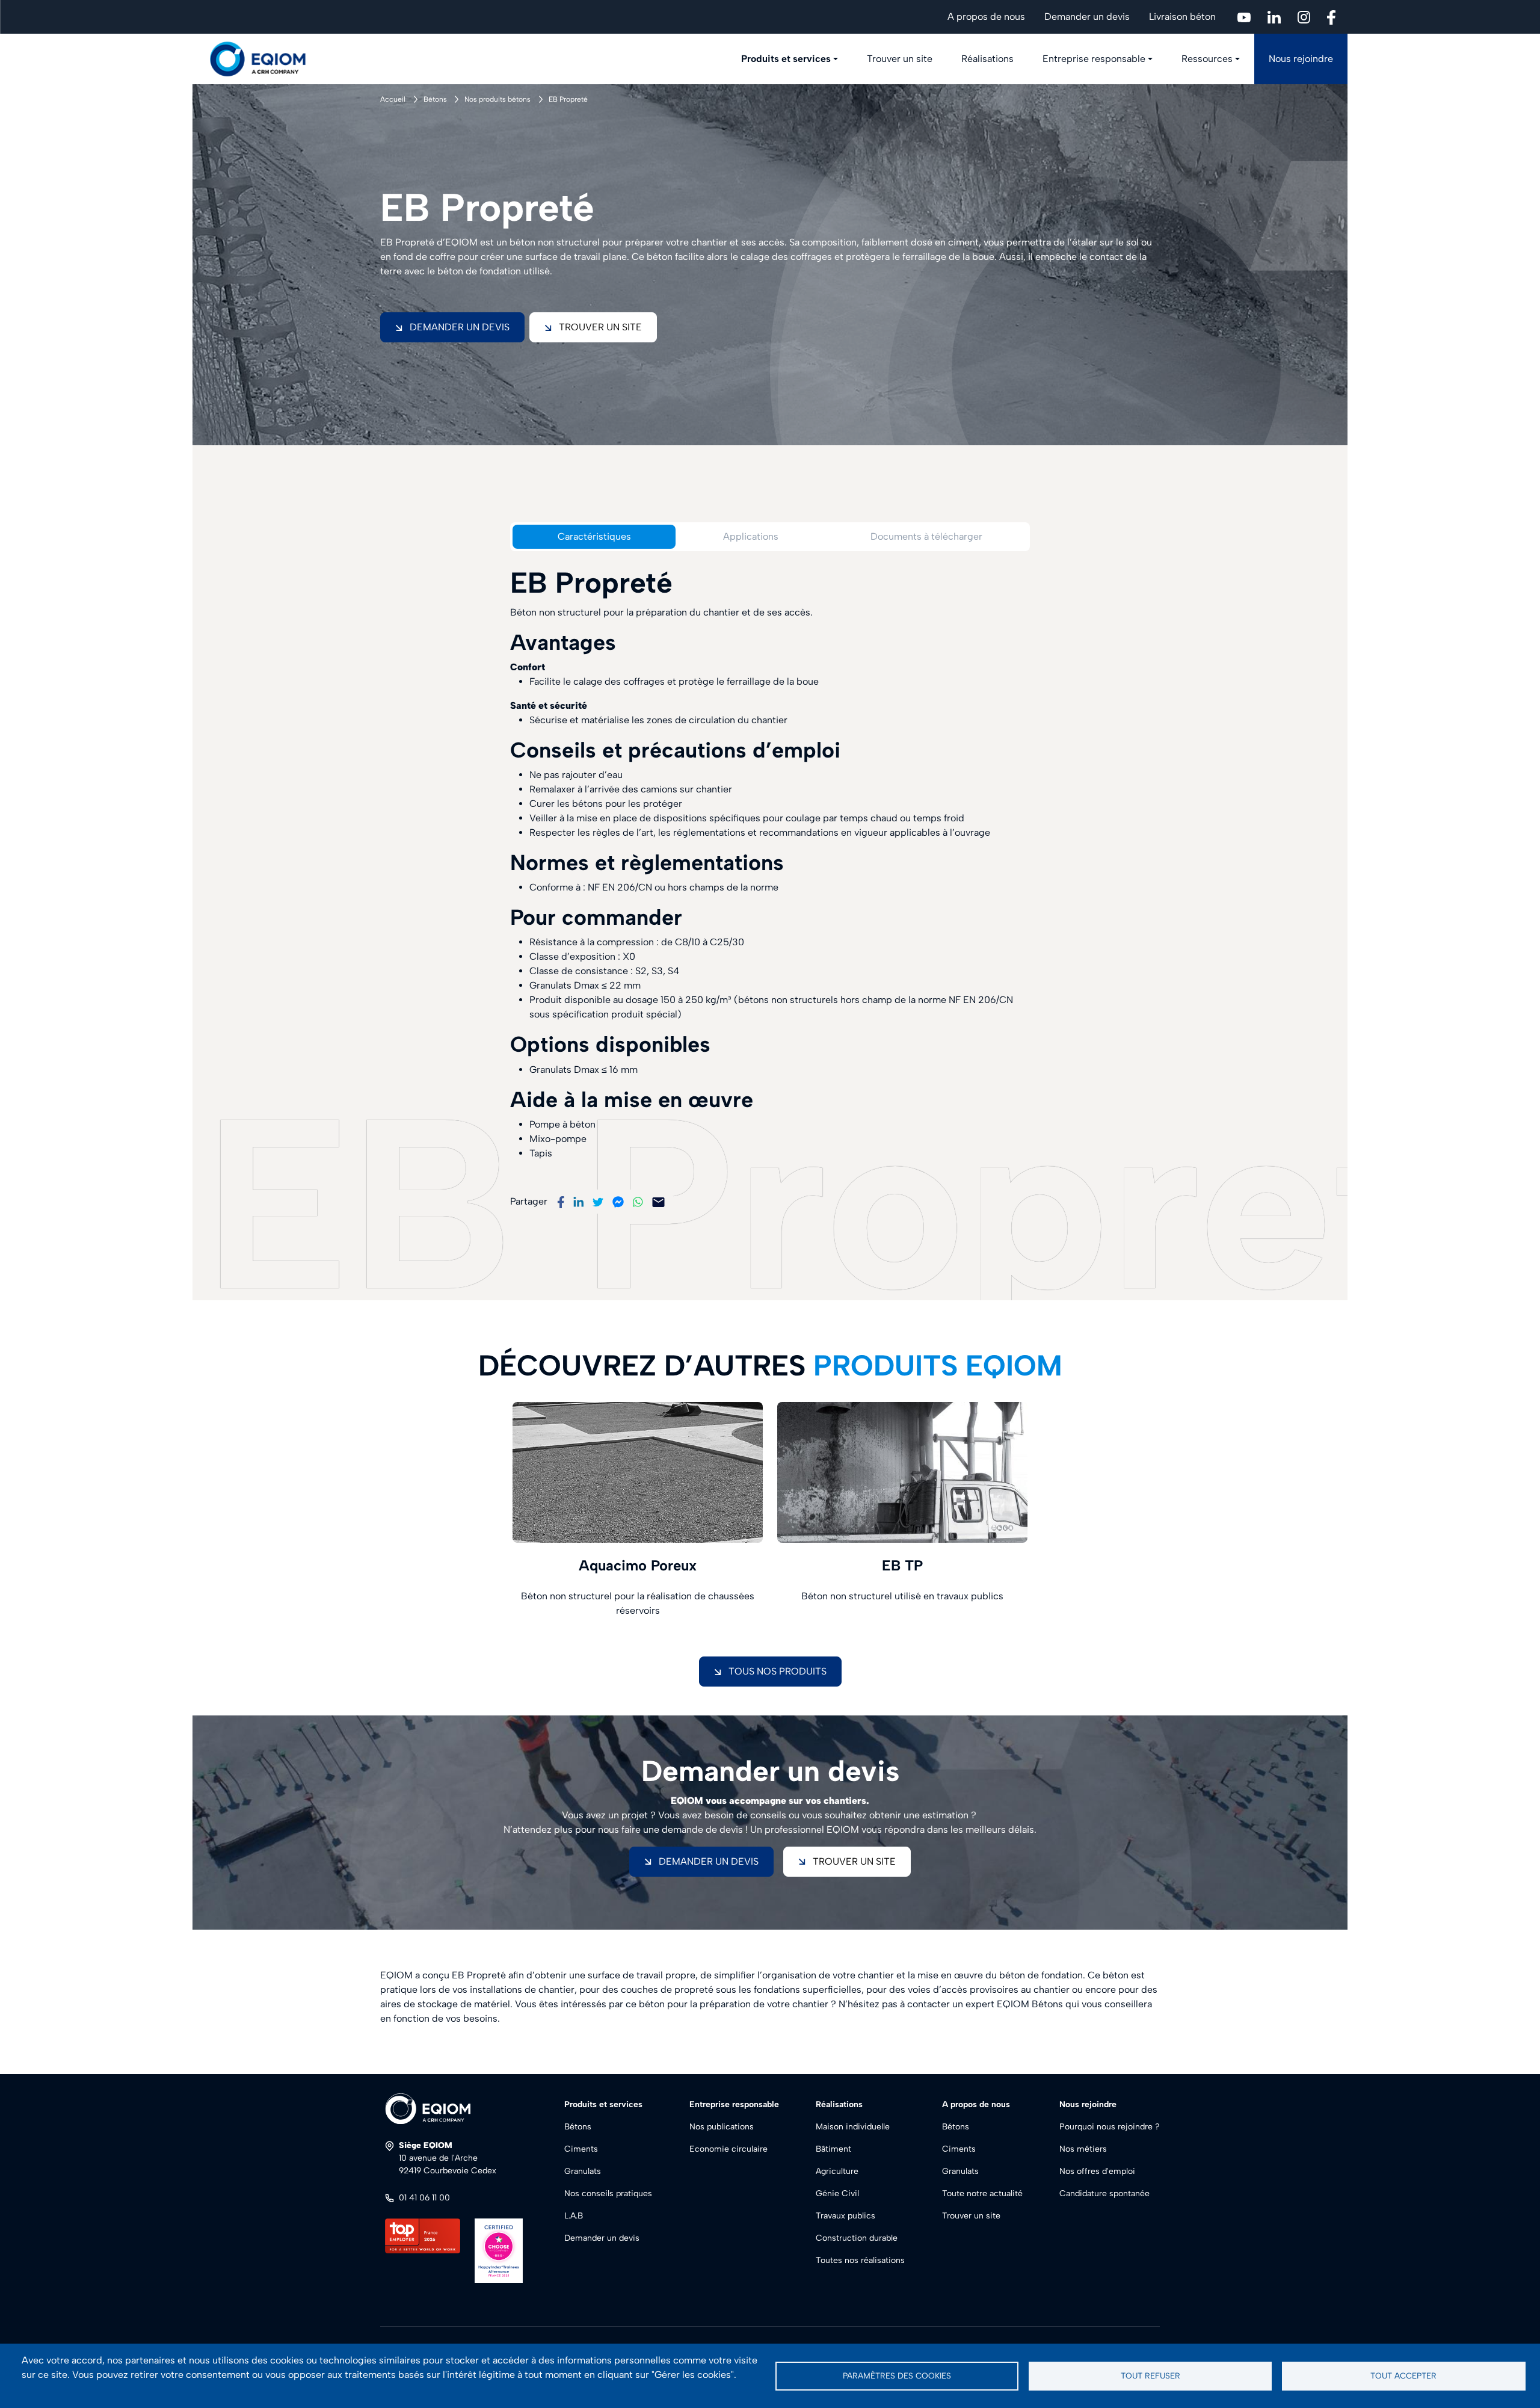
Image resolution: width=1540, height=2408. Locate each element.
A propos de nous (986, 17)
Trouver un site (900, 59)
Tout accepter (1403, 2376)
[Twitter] (598, 1201)
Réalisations (987, 59)
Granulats (583, 2171)
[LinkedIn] (578, 1201)
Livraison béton (1182, 17)
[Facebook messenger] (618, 1201)
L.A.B (574, 2216)
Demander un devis (1087, 17)
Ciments (581, 2149)
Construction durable (857, 2238)
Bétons (435, 99)
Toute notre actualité (982, 2193)
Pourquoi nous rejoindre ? (1110, 2127)
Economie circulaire (728, 2149)
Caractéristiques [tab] (594, 536)
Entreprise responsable (1094, 59)
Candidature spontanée (1104, 2193)
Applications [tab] (751, 536)
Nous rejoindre (1301, 59)
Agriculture (837, 2171)
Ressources (1207, 59)
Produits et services (786, 59)
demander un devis (709, 1861)
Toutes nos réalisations (860, 2260)
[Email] (658, 1201)
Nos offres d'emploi (1097, 2171)
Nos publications (722, 2127)
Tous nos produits (778, 1671)
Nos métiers (1083, 2149)
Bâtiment (833, 2149)
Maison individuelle (853, 2127)
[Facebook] (561, 1201)
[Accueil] (265, 59)
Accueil (393, 99)
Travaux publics (845, 2216)
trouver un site (854, 1861)
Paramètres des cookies (897, 2376)
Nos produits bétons (497, 99)
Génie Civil (837, 2193)
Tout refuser (1150, 2376)
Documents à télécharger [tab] (926, 536)
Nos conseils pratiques (608, 2193)
